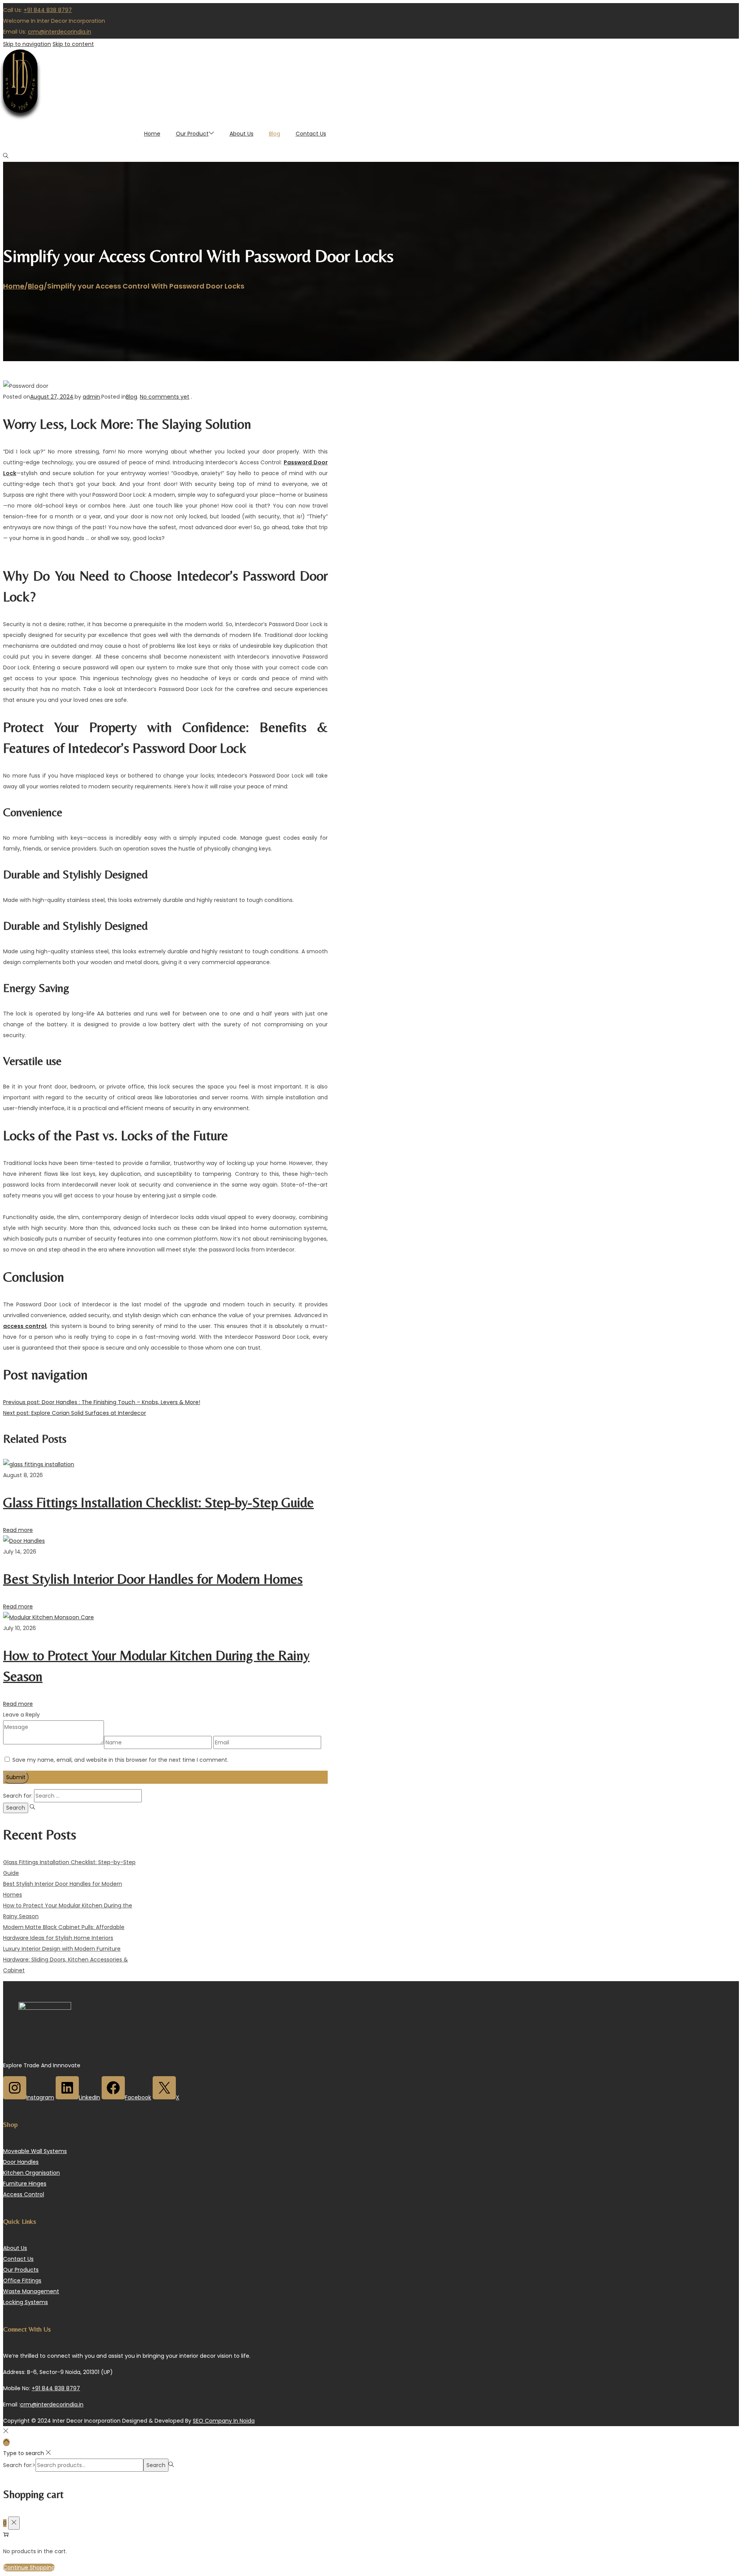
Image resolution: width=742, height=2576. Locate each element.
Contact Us (18, 2259)
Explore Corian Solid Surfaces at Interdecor (75, 1413)
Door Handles (21, 2162)
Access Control (24, 2194)
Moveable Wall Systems (35, 2151)
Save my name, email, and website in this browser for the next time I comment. (120, 1760)
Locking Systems (26, 2302)
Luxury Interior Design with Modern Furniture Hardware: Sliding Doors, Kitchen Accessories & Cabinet (66, 1960)
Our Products (21, 2270)
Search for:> (19, 2465)
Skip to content (73, 44)
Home (14, 286)
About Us (15, 2248)
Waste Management (31, 2291)
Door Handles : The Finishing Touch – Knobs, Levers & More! (102, 1402)
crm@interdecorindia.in (60, 32)
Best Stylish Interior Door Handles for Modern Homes (153, 1579)
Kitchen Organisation (31, 2173)
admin (91, 397)
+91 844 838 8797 (48, 10)
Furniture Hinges (25, 2184)
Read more (18, 1530)
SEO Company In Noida (224, 2421)
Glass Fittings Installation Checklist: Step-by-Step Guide (158, 1502)
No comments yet (165, 397)
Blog (36, 286)
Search (156, 2465)
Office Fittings (22, 2281)
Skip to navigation (27, 44)
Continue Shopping (29, 2568)
